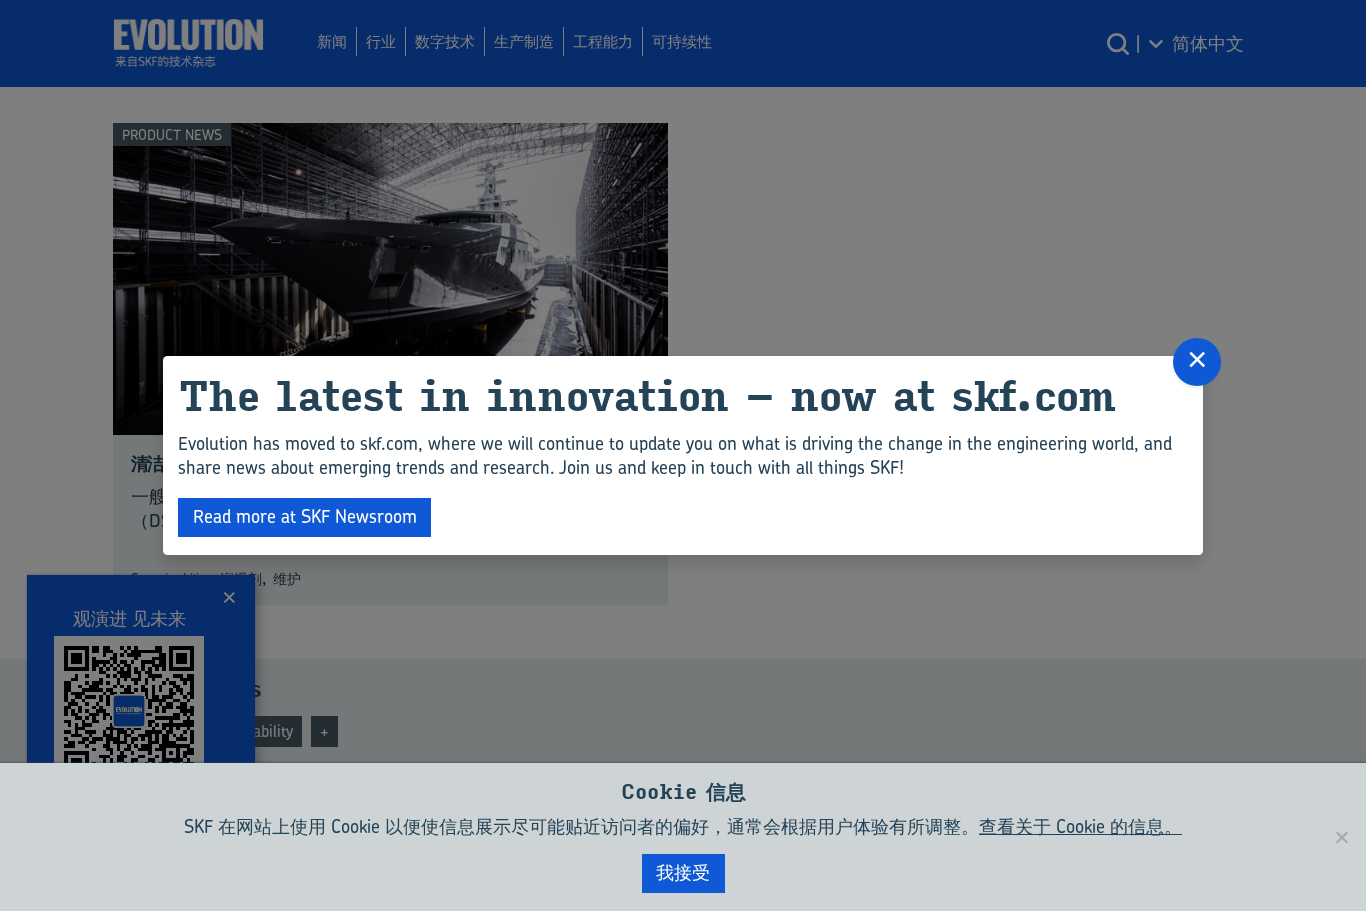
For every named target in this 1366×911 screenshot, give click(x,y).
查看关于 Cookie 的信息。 (1080, 826)
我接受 (683, 872)
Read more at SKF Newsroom (305, 516)
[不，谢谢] (1341, 837)
